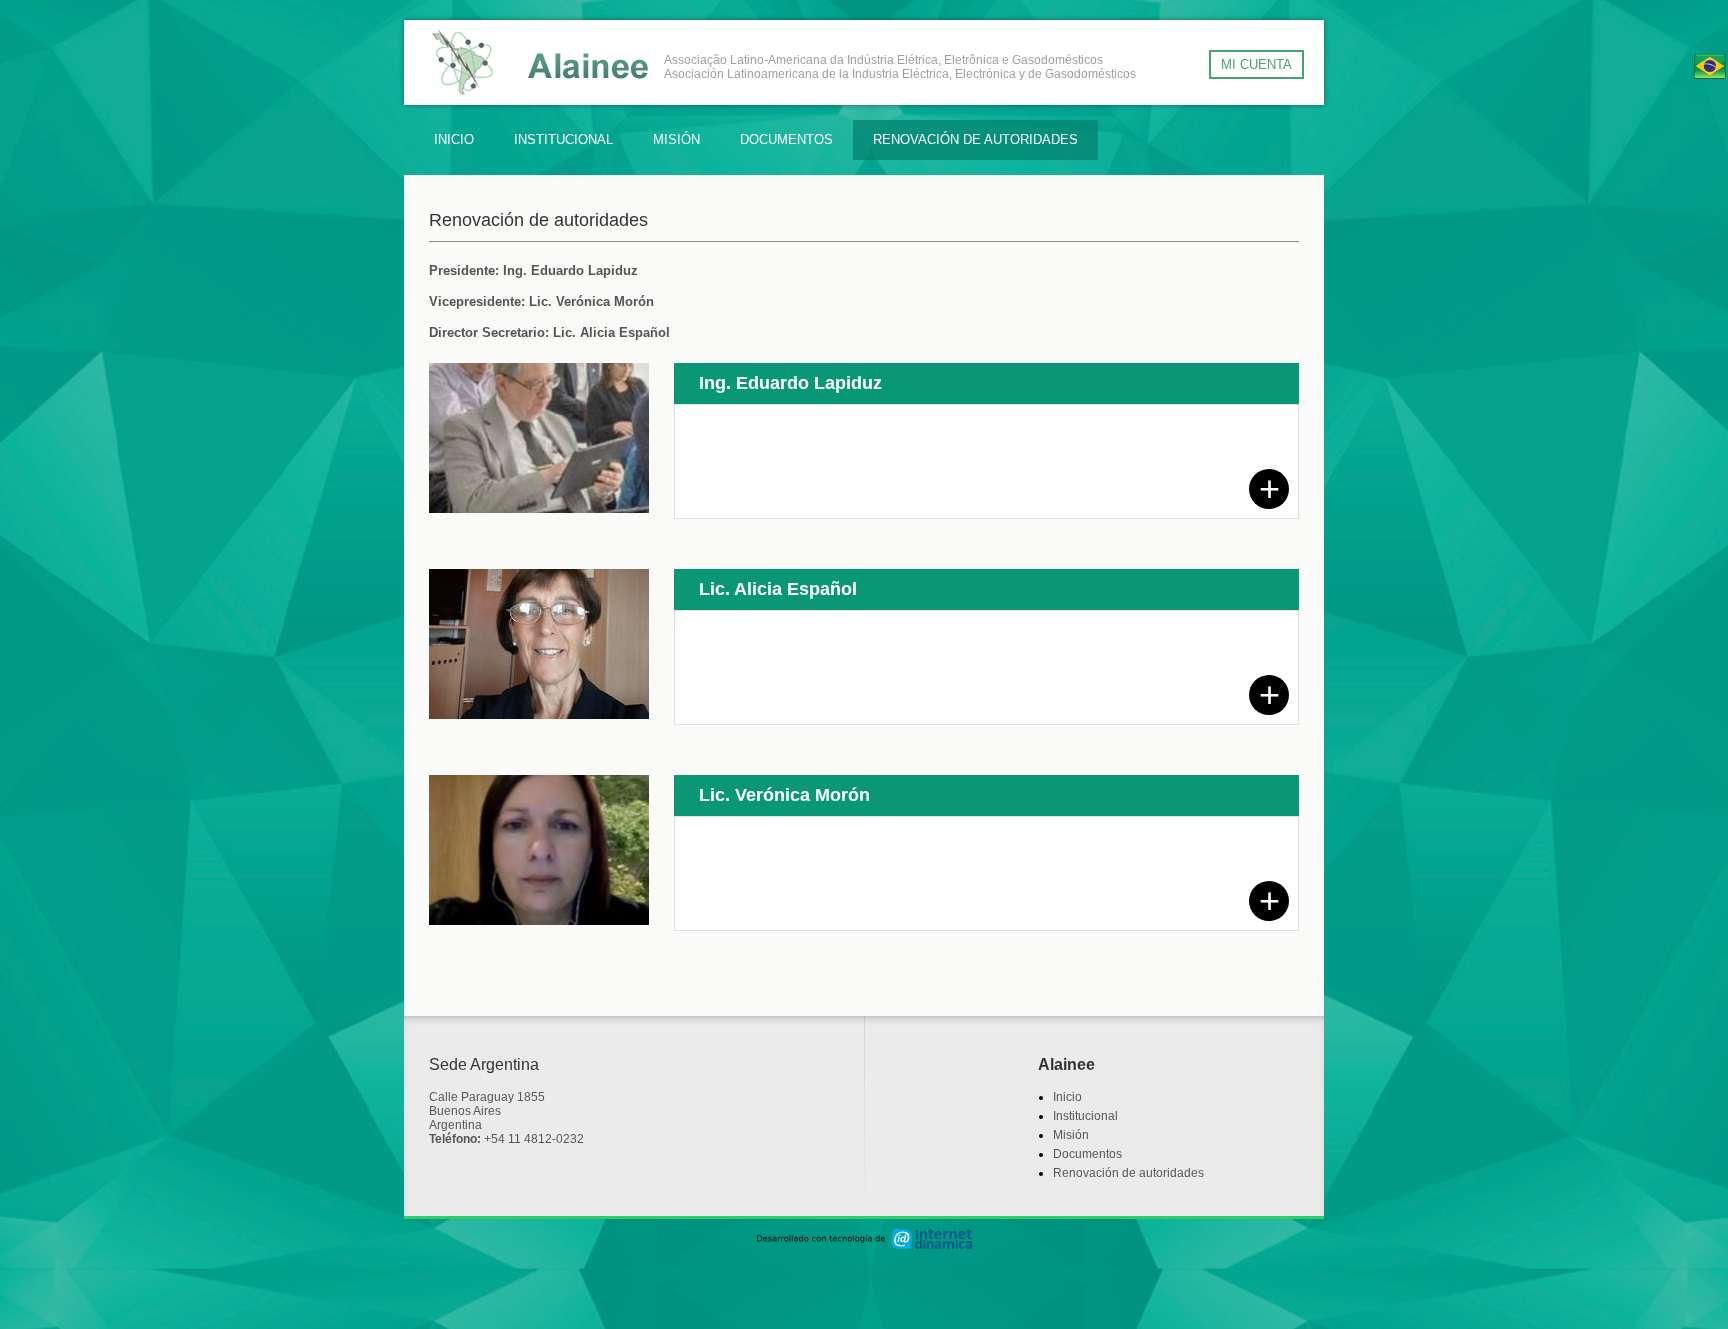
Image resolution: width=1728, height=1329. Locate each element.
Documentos (786, 139)
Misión (676, 139)
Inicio (454, 139)
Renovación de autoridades (975, 139)
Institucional (563, 139)
